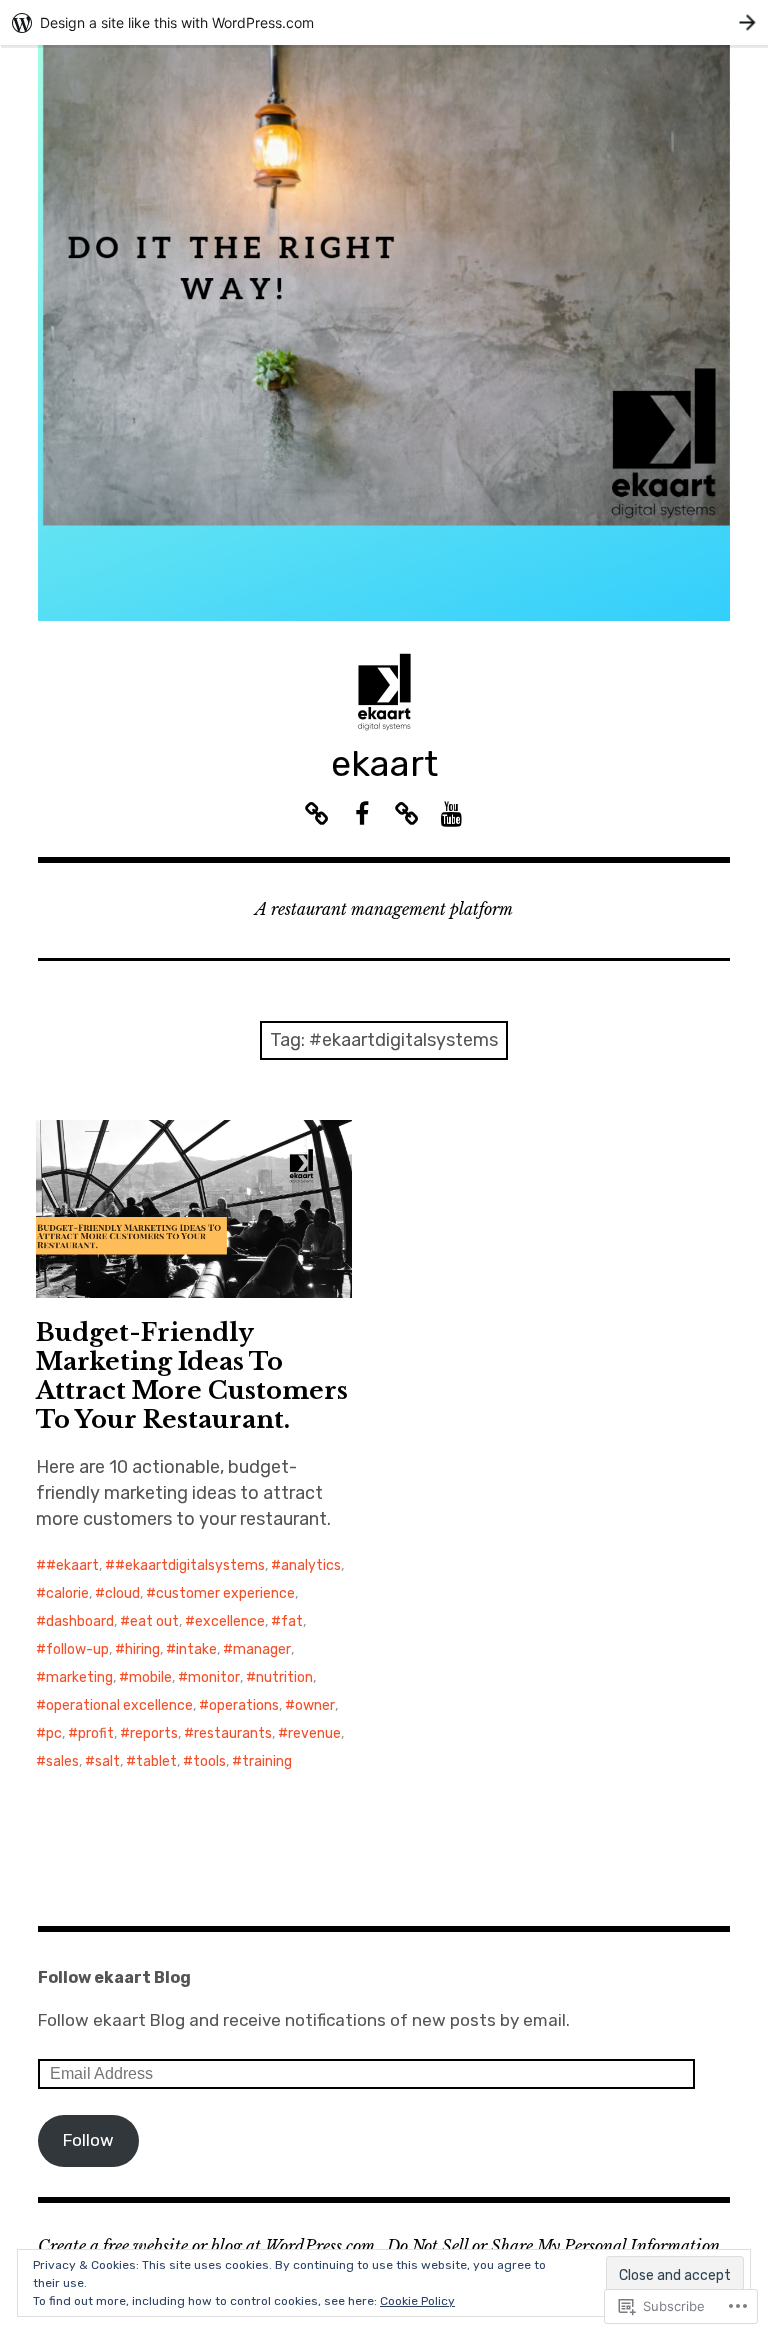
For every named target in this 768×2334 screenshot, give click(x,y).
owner (315, 1705)
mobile (150, 1677)
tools (209, 1761)
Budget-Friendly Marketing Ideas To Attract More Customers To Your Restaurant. (192, 1376)
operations (244, 1705)
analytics (311, 1565)
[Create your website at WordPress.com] (384, 22)
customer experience (225, 1593)
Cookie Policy (417, 2301)
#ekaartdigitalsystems (190, 1565)
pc (54, 1733)
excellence (230, 1621)
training (267, 1761)
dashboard (80, 1621)
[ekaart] (383, 333)
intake (196, 1649)
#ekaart (72, 1565)
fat (292, 1621)
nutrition (284, 1677)
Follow (88, 2140)
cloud (122, 1593)
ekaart (384, 763)
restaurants (233, 1733)
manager (262, 1649)
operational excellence (119, 1705)
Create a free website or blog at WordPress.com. (208, 2246)
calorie (67, 1593)
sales (62, 1761)
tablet (156, 1761)
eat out (154, 1621)
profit (96, 1733)
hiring (142, 1649)
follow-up (77, 1649)
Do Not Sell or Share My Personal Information (553, 2246)
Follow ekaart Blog (114, 1977)
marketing (79, 1677)
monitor (214, 1677)
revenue (314, 1733)
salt (107, 1761)
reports (154, 1733)
